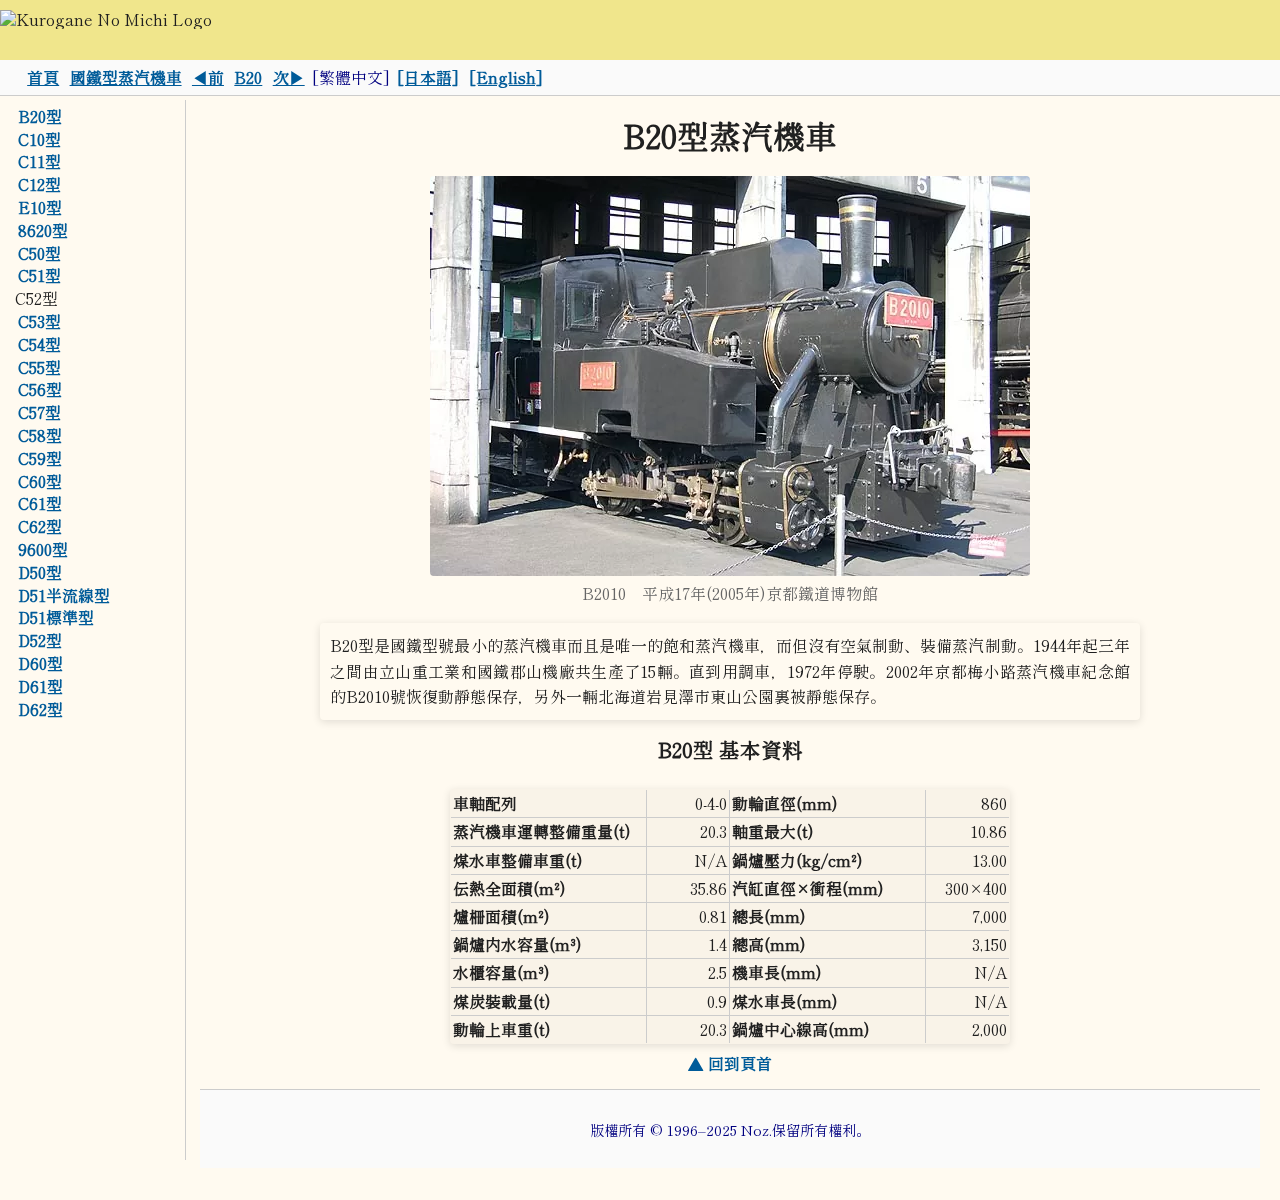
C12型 (39, 184)
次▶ (289, 77)
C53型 (39, 321)
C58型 (40, 435)
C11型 (39, 162)
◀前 (208, 77)
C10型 (39, 139)
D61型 (40, 686)
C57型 (39, 412)
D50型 (40, 572)
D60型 (40, 663)
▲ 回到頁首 (730, 1063)
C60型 (40, 481)
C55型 (39, 367)
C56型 (40, 390)
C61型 (40, 504)
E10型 (40, 207)
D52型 (40, 640)
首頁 (43, 77)
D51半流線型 (64, 595)
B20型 (40, 116)
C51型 (39, 276)
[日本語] (428, 77)
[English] (506, 77)
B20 (248, 77)
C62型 (40, 526)
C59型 (40, 458)
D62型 (40, 709)
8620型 (43, 230)
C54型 (39, 344)
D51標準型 (56, 618)
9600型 (43, 549)
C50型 (39, 253)
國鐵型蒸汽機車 (126, 77)
